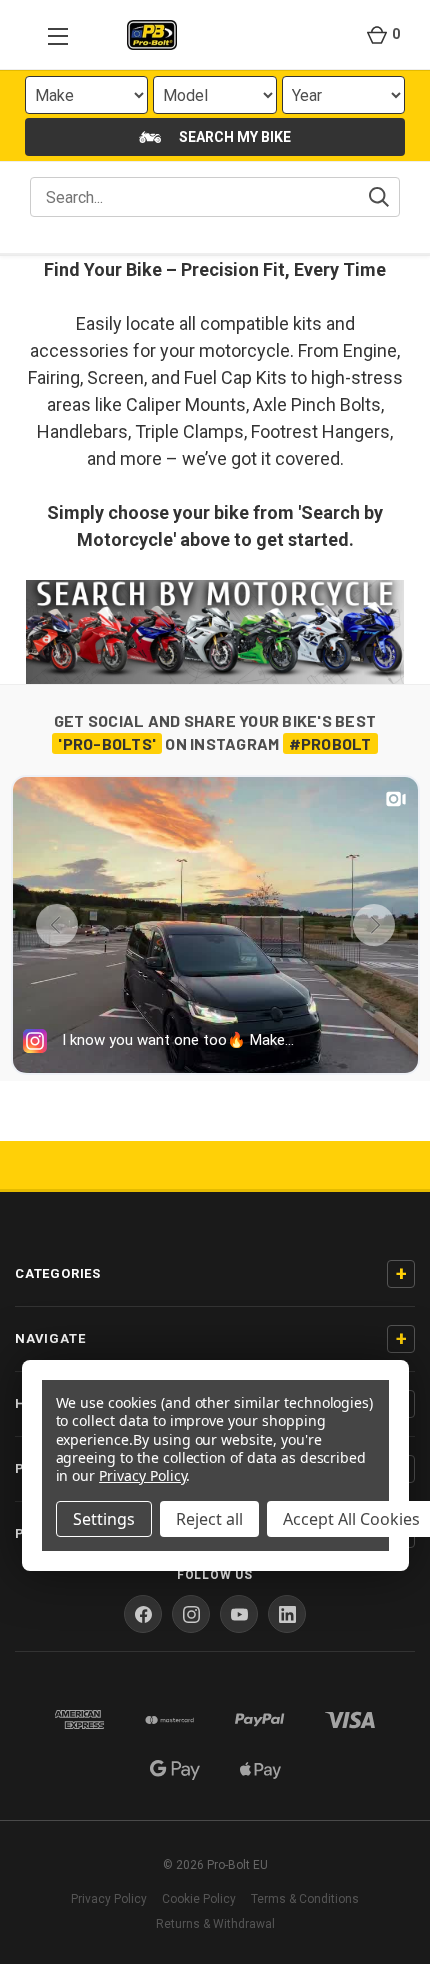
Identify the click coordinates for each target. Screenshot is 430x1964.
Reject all (209, 1519)
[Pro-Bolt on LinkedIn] (287, 1614)
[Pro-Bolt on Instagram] (191, 1614)
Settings (104, 1519)
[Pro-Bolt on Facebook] (143, 1614)
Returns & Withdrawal (215, 1924)
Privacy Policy (109, 1899)
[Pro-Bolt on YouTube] (239, 1614)
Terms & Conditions (305, 1899)
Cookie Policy (199, 1899)
